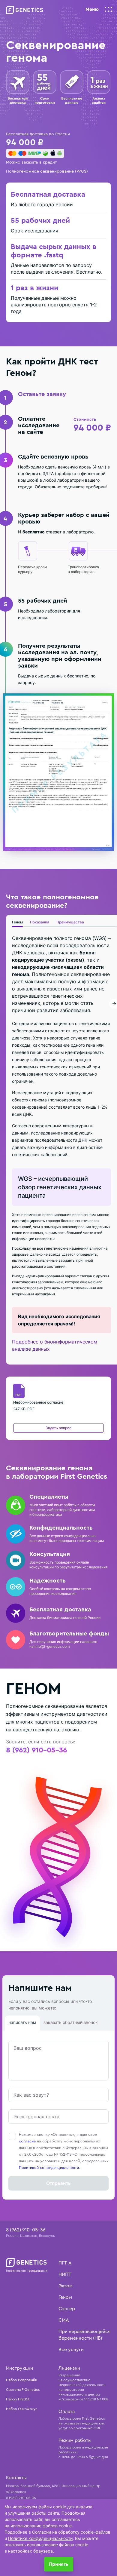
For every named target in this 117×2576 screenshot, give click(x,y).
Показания (40, 922)
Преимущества (70, 922)
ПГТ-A (65, 2263)
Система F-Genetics (23, 2390)
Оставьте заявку (42, 394)
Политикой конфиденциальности (49, 2168)
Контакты (16, 2478)
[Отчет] (58, 772)
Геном (17, 922)
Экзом (66, 2286)
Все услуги (71, 2350)
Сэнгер (67, 2309)
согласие (27, 2141)
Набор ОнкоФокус (22, 2409)
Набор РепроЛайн (22, 2380)
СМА (64, 2320)
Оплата (67, 2412)
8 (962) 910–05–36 (36, 1750)
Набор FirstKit (18, 2399)
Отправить (58, 2183)
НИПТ (65, 2274)
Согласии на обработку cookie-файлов (71, 2532)
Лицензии (69, 2368)
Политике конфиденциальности (40, 2538)
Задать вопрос (58, 1428)
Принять (59, 2564)
